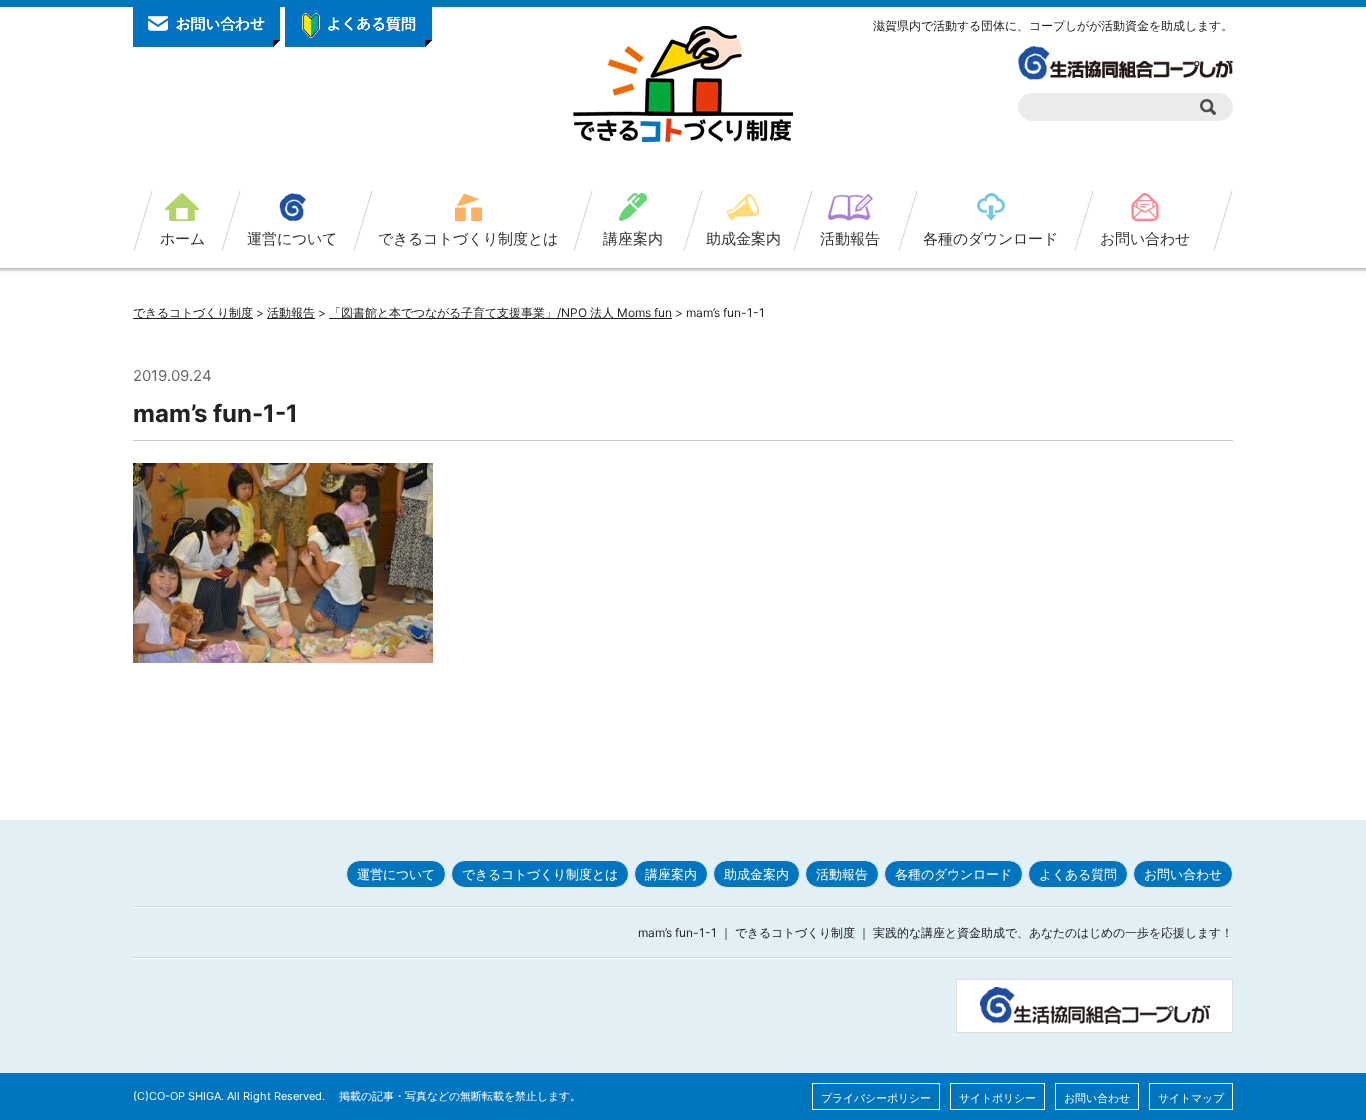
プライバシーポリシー (876, 1098)
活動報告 (850, 238)
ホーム (182, 238)
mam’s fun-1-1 (215, 413)
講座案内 (633, 238)
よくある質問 (1078, 874)
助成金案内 (743, 238)
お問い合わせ (1145, 238)
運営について (292, 238)
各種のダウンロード (990, 238)
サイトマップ (1191, 1098)
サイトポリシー (997, 1098)
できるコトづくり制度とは (468, 238)
